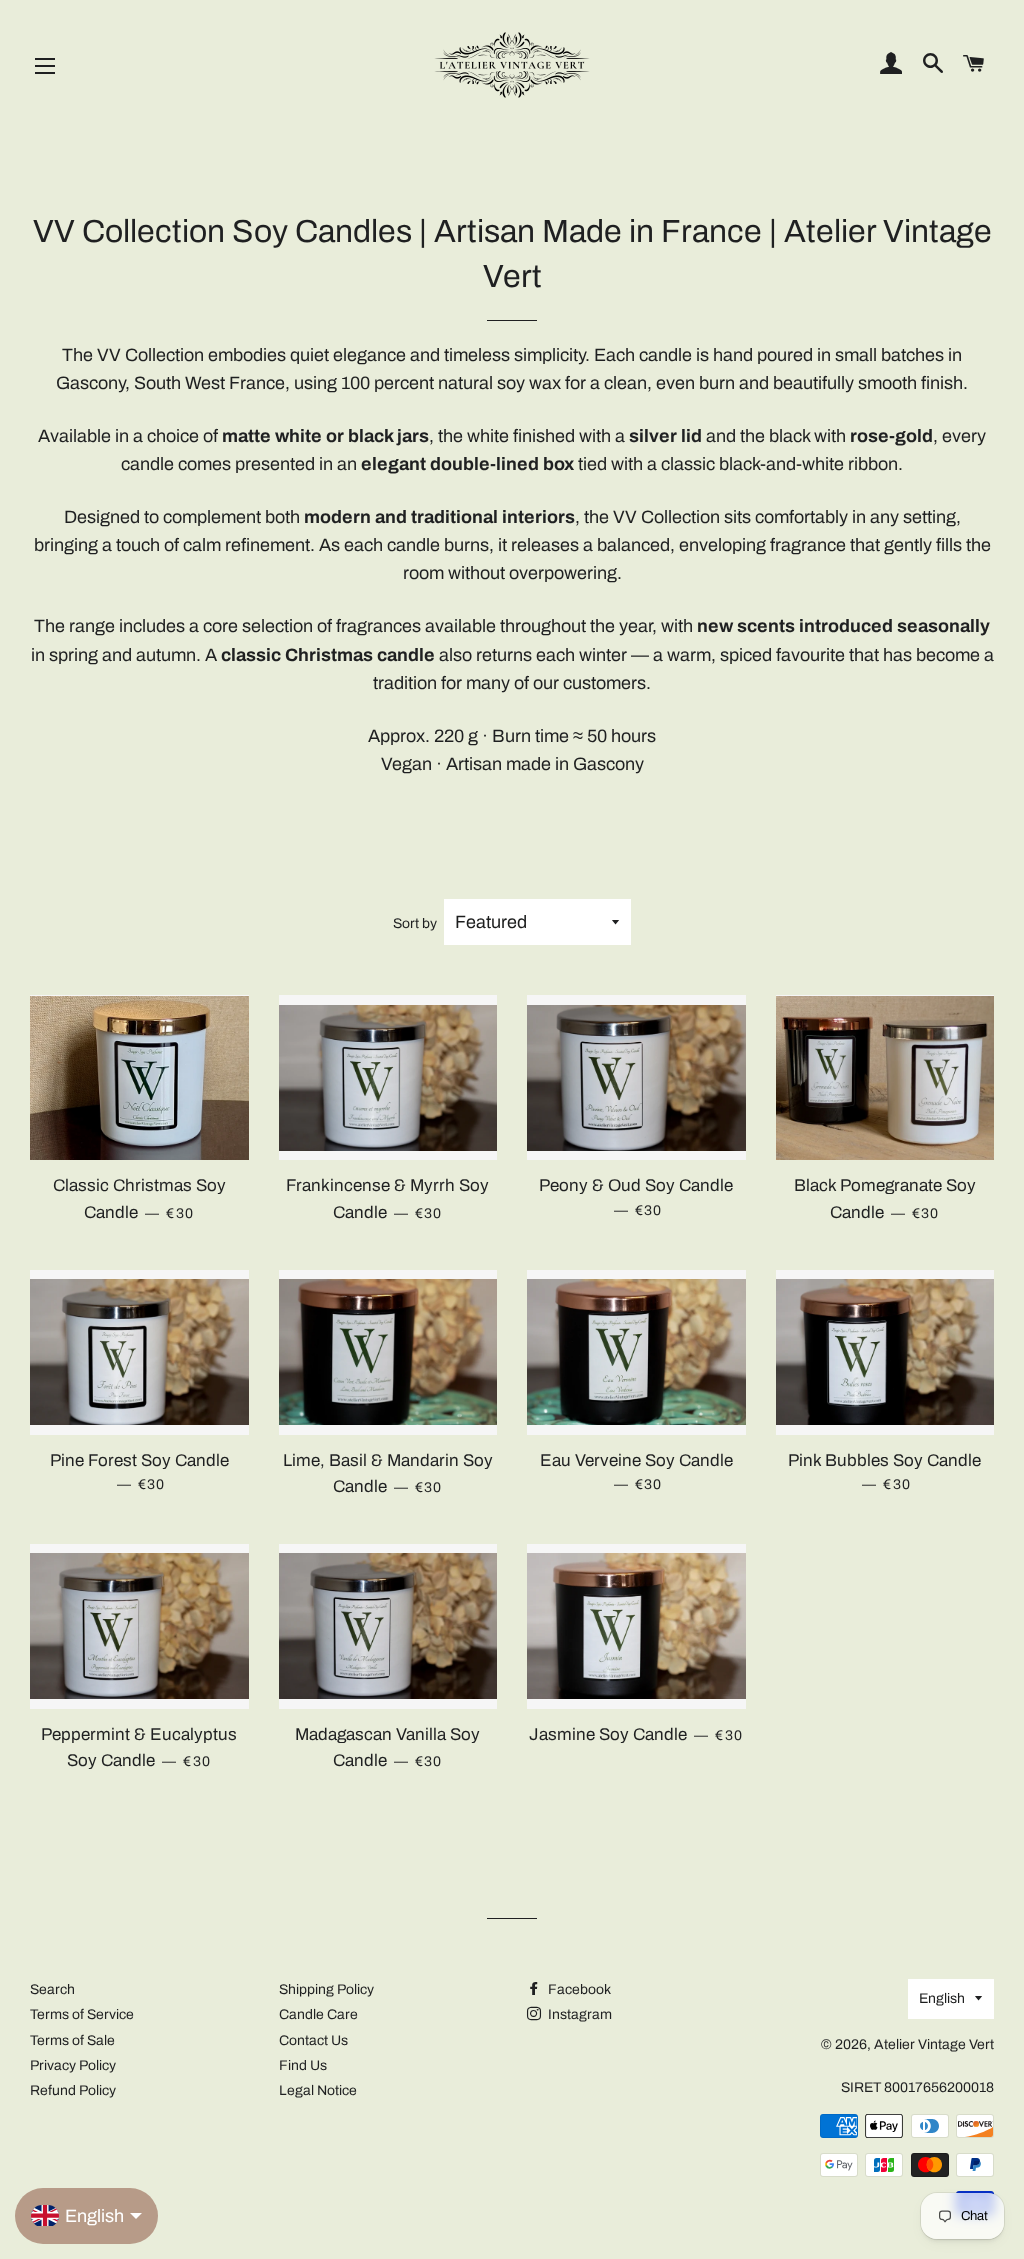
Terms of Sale (72, 2040)
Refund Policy (73, 2090)
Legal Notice (318, 2090)
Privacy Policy (73, 2065)
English (942, 1998)
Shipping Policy (326, 1989)
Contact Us (313, 2040)
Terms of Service (82, 2014)
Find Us (303, 2065)
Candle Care (318, 2014)
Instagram (578, 2014)
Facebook (578, 1989)
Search (52, 1989)
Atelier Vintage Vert (934, 2044)
